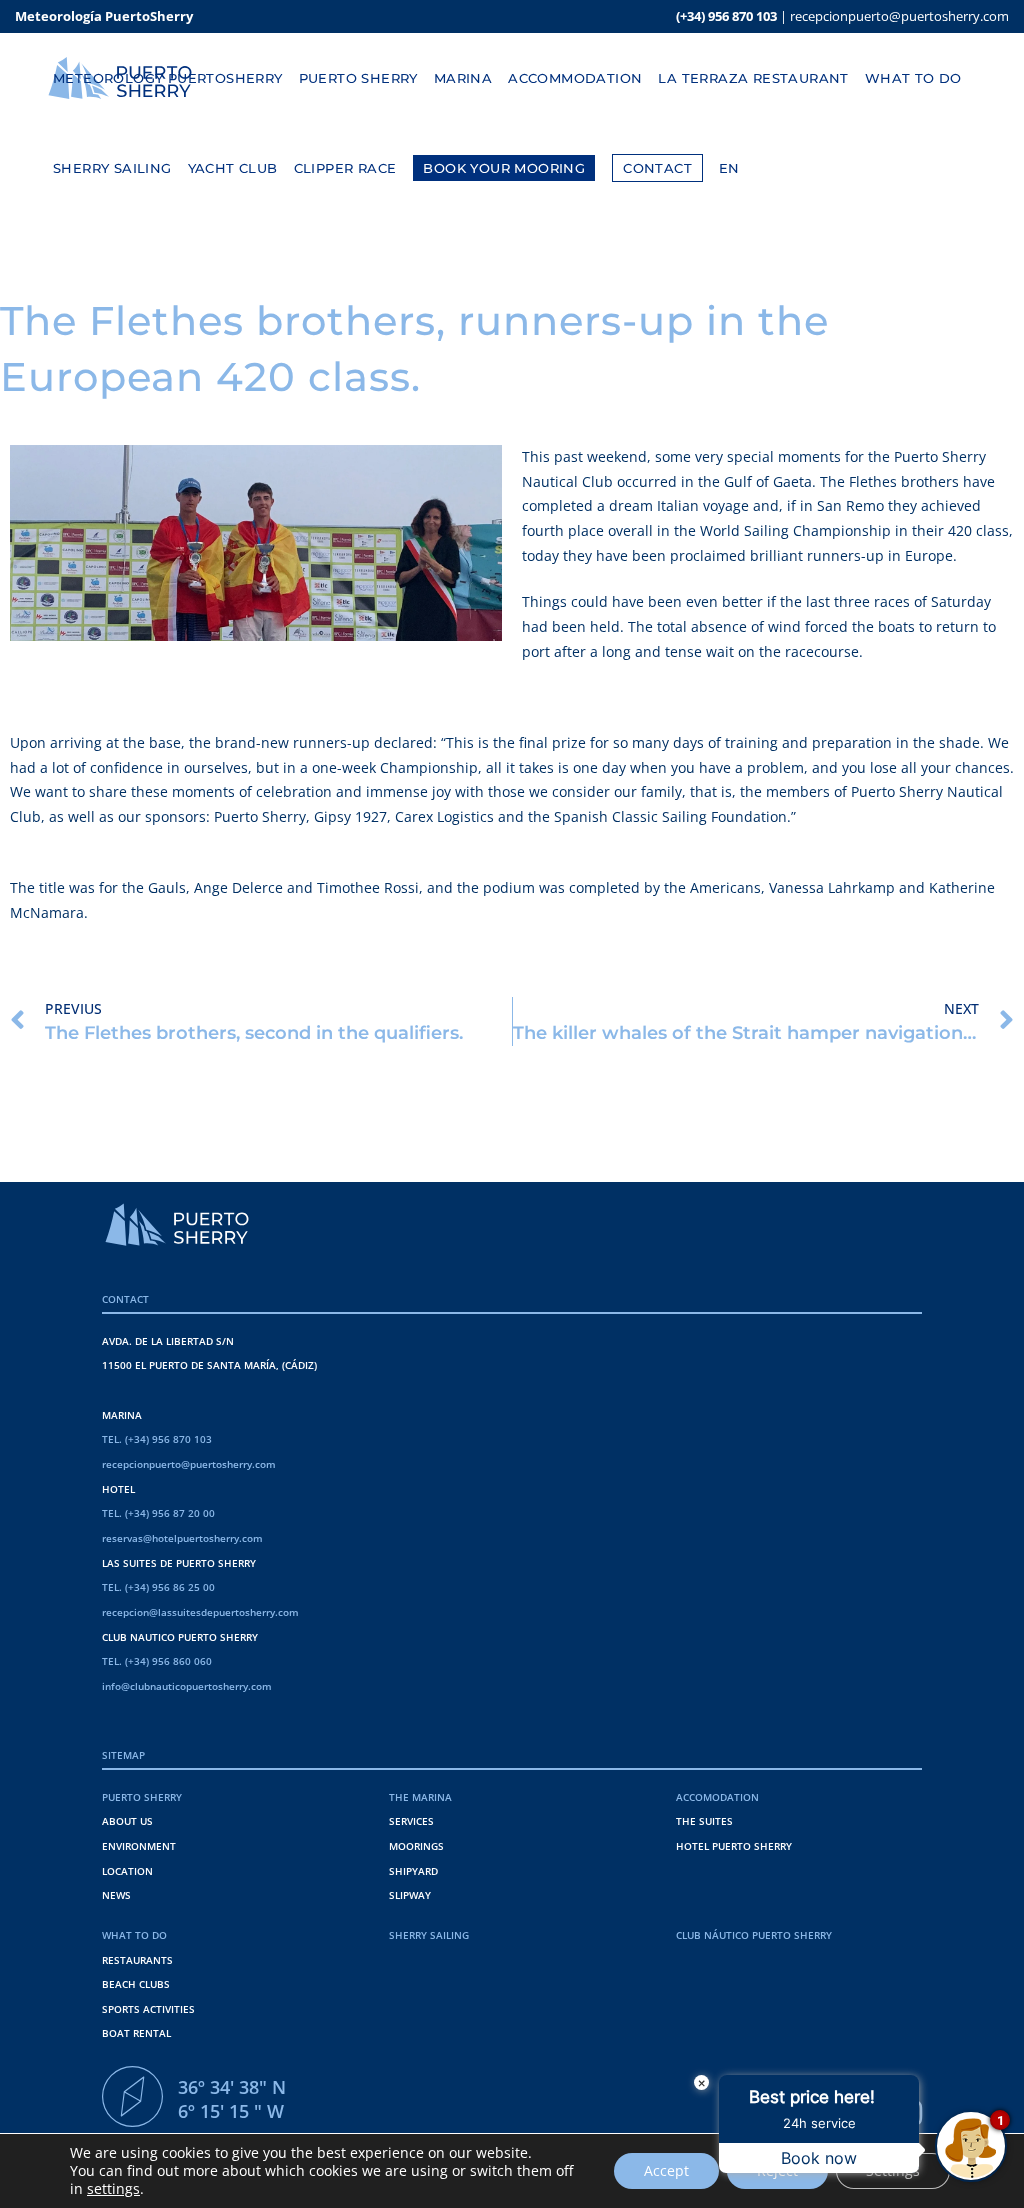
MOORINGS (416, 1846)
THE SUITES (704, 1821)
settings (113, 2189)
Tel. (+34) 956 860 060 (157, 1661)
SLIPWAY (410, 1895)
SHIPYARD (413, 1871)
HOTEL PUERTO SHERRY (734, 1846)
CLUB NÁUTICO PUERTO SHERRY (754, 1935)
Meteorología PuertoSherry (104, 16)
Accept (666, 2170)
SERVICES (411, 1821)
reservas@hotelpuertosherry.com (182, 1538)
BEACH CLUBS (136, 1984)
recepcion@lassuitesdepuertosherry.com (200, 1612)
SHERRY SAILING (429, 1935)
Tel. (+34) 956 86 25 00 (158, 1587)
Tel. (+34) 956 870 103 (157, 1439)
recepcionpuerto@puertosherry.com (899, 16)
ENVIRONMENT (139, 1846)
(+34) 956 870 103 (726, 16)
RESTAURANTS (137, 1960)
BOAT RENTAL (136, 2033)
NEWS (116, 1895)
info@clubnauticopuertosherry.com (187, 1686)
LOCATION (127, 1871)
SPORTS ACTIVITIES (148, 2009)
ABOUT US (127, 1821)
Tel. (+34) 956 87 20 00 (158, 1513)
